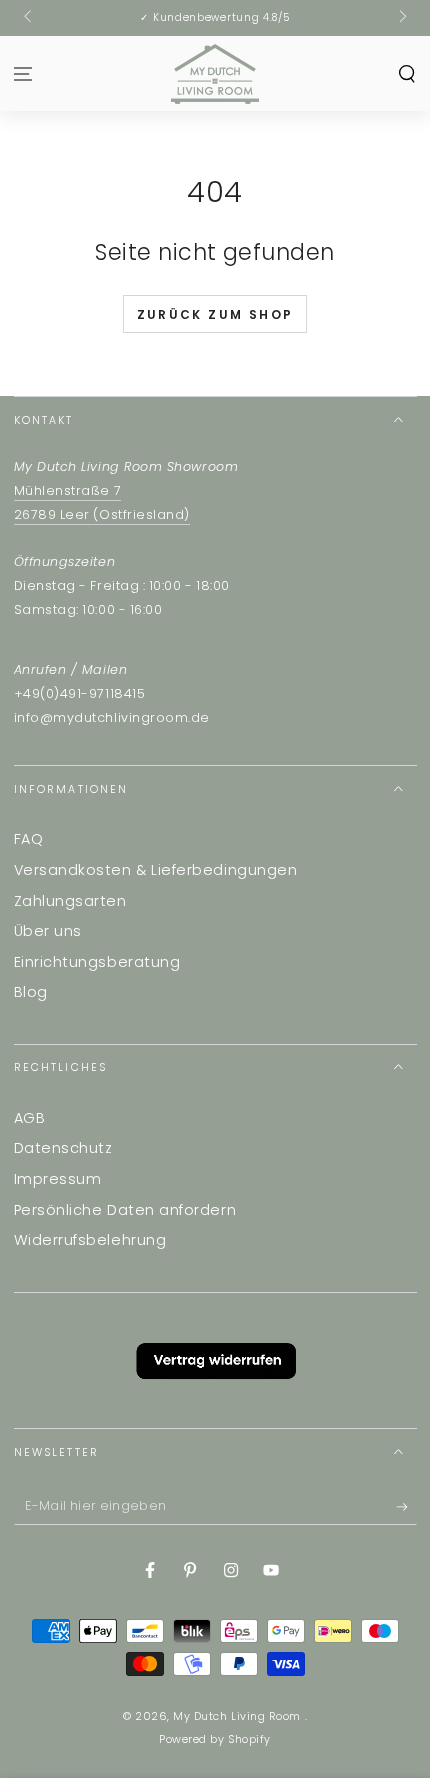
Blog (31, 992)
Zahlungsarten (70, 901)
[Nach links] (29, 18)
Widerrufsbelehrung (90, 1240)
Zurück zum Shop (215, 314)
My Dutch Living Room (238, 1716)
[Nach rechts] (401, 18)
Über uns (48, 931)
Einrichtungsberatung (97, 962)
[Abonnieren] (406, 1507)
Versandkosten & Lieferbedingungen (156, 870)
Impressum (58, 1179)
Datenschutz (63, 1148)
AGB (30, 1118)
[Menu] (23, 73)
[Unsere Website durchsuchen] (406, 73)
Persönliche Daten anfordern (125, 1210)
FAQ (29, 839)
